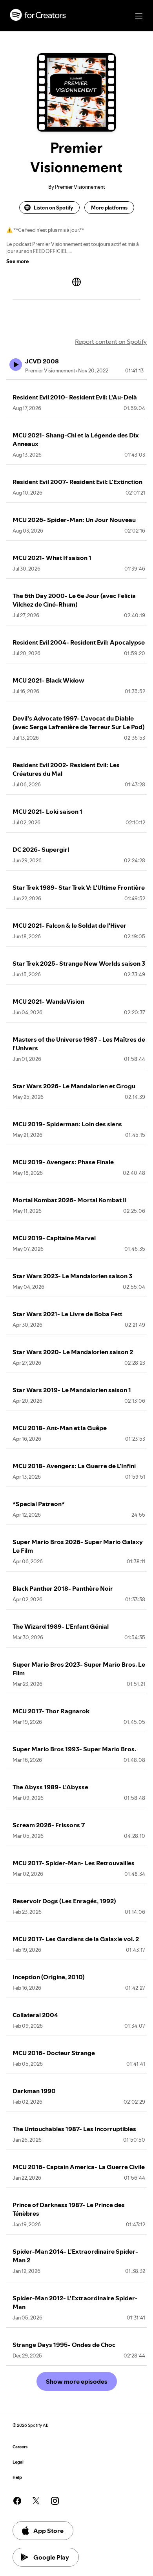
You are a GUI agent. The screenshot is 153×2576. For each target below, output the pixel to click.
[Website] (76, 282)
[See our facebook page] (17, 2501)
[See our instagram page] (55, 2501)
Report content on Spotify (111, 341)
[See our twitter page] (36, 2501)
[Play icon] (16, 365)
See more (18, 261)
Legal (18, 2462)
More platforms (109, 208)
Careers (20, 2447)
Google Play (51, 2557)
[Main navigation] (139, 16)
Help (17, 2478)
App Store (48, 2531)
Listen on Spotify (53, 208)
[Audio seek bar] (76, 379)
